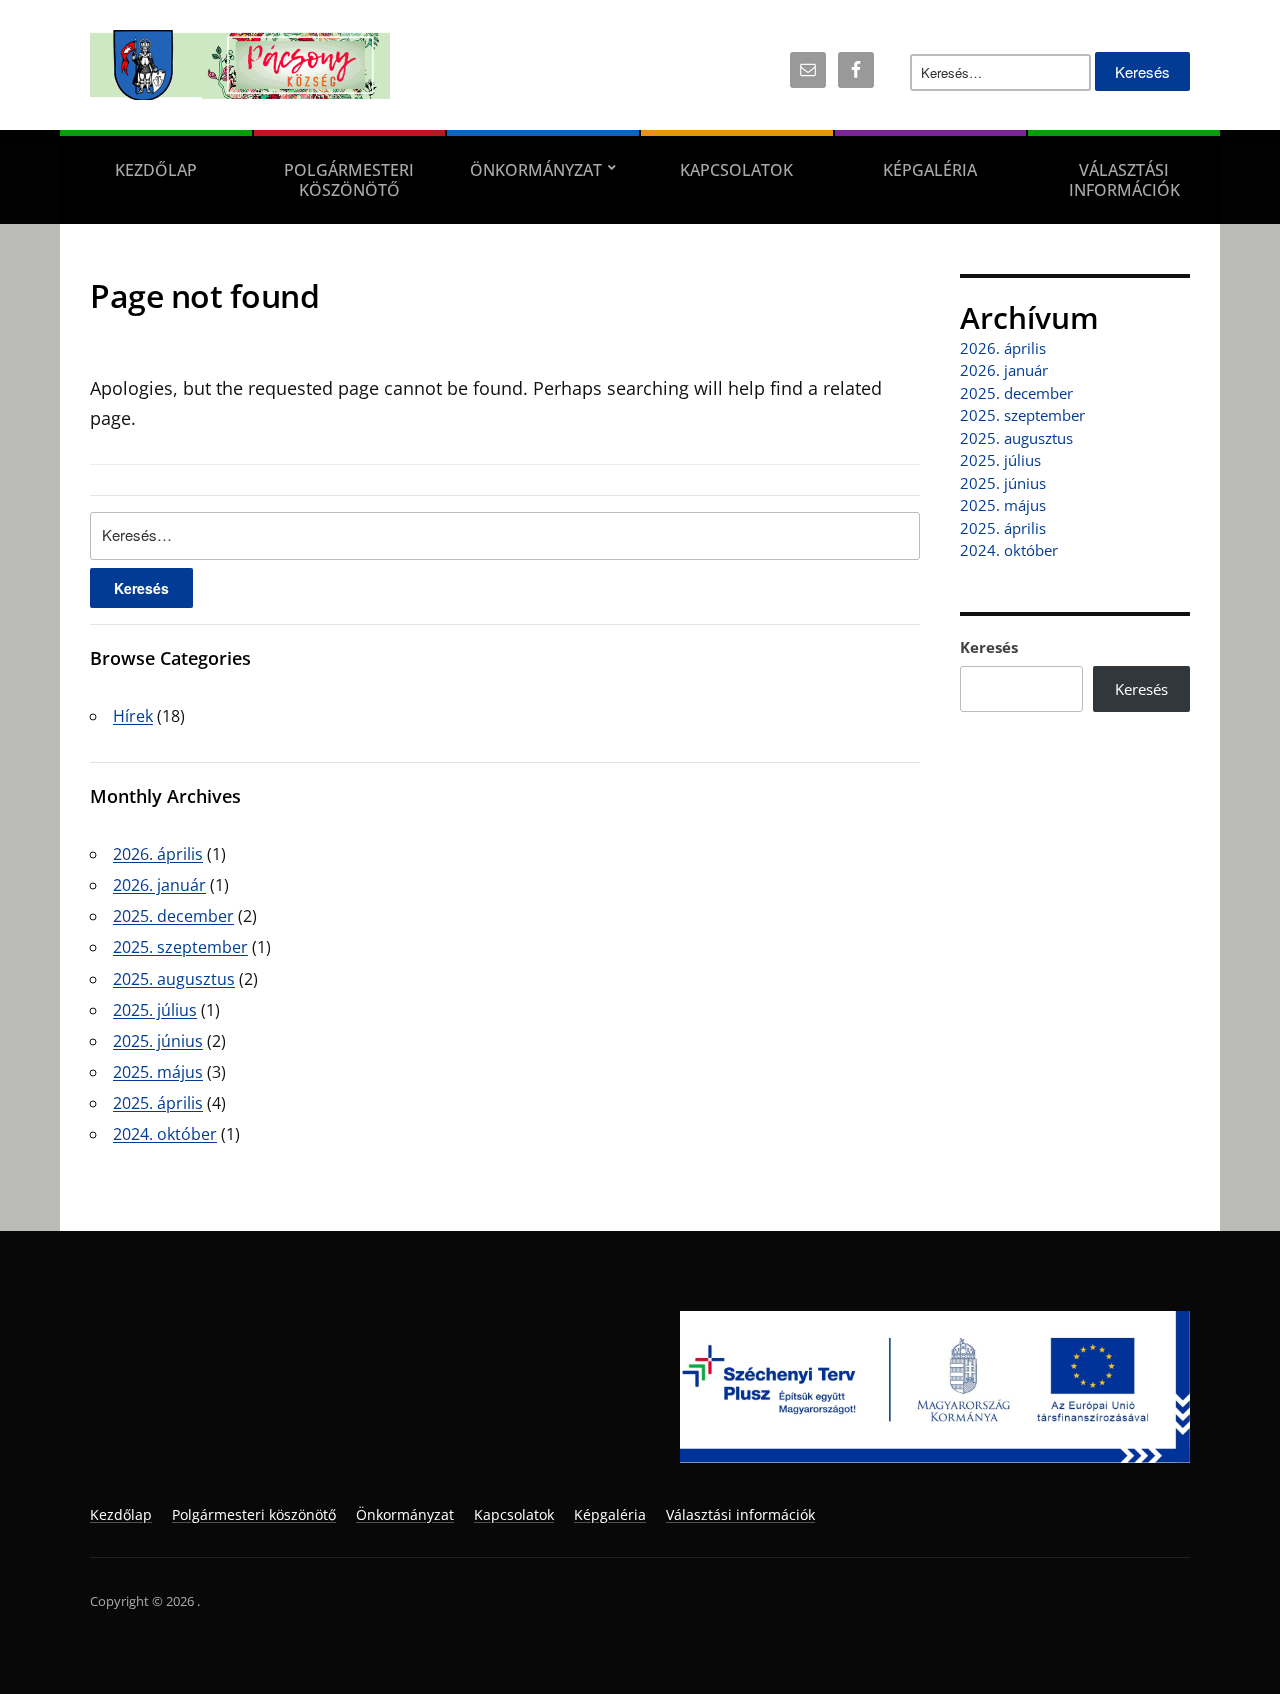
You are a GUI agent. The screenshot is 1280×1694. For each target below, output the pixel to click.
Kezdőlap (156, 170)
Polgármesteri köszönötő (349, 180)
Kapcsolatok (736, 170)
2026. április (158, 854)
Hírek (133, 716)
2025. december (173, 916)
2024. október (165, 1134)
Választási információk (1124, 180)
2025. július (155, 1010)
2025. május (158, 1072)
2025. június (158, 1041)
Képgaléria (930, 170)
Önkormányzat (536, 170)
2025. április (158, 1103)
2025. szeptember (180, 947)
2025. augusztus (174, 979)
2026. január (159, 885)
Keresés (989, 647)
